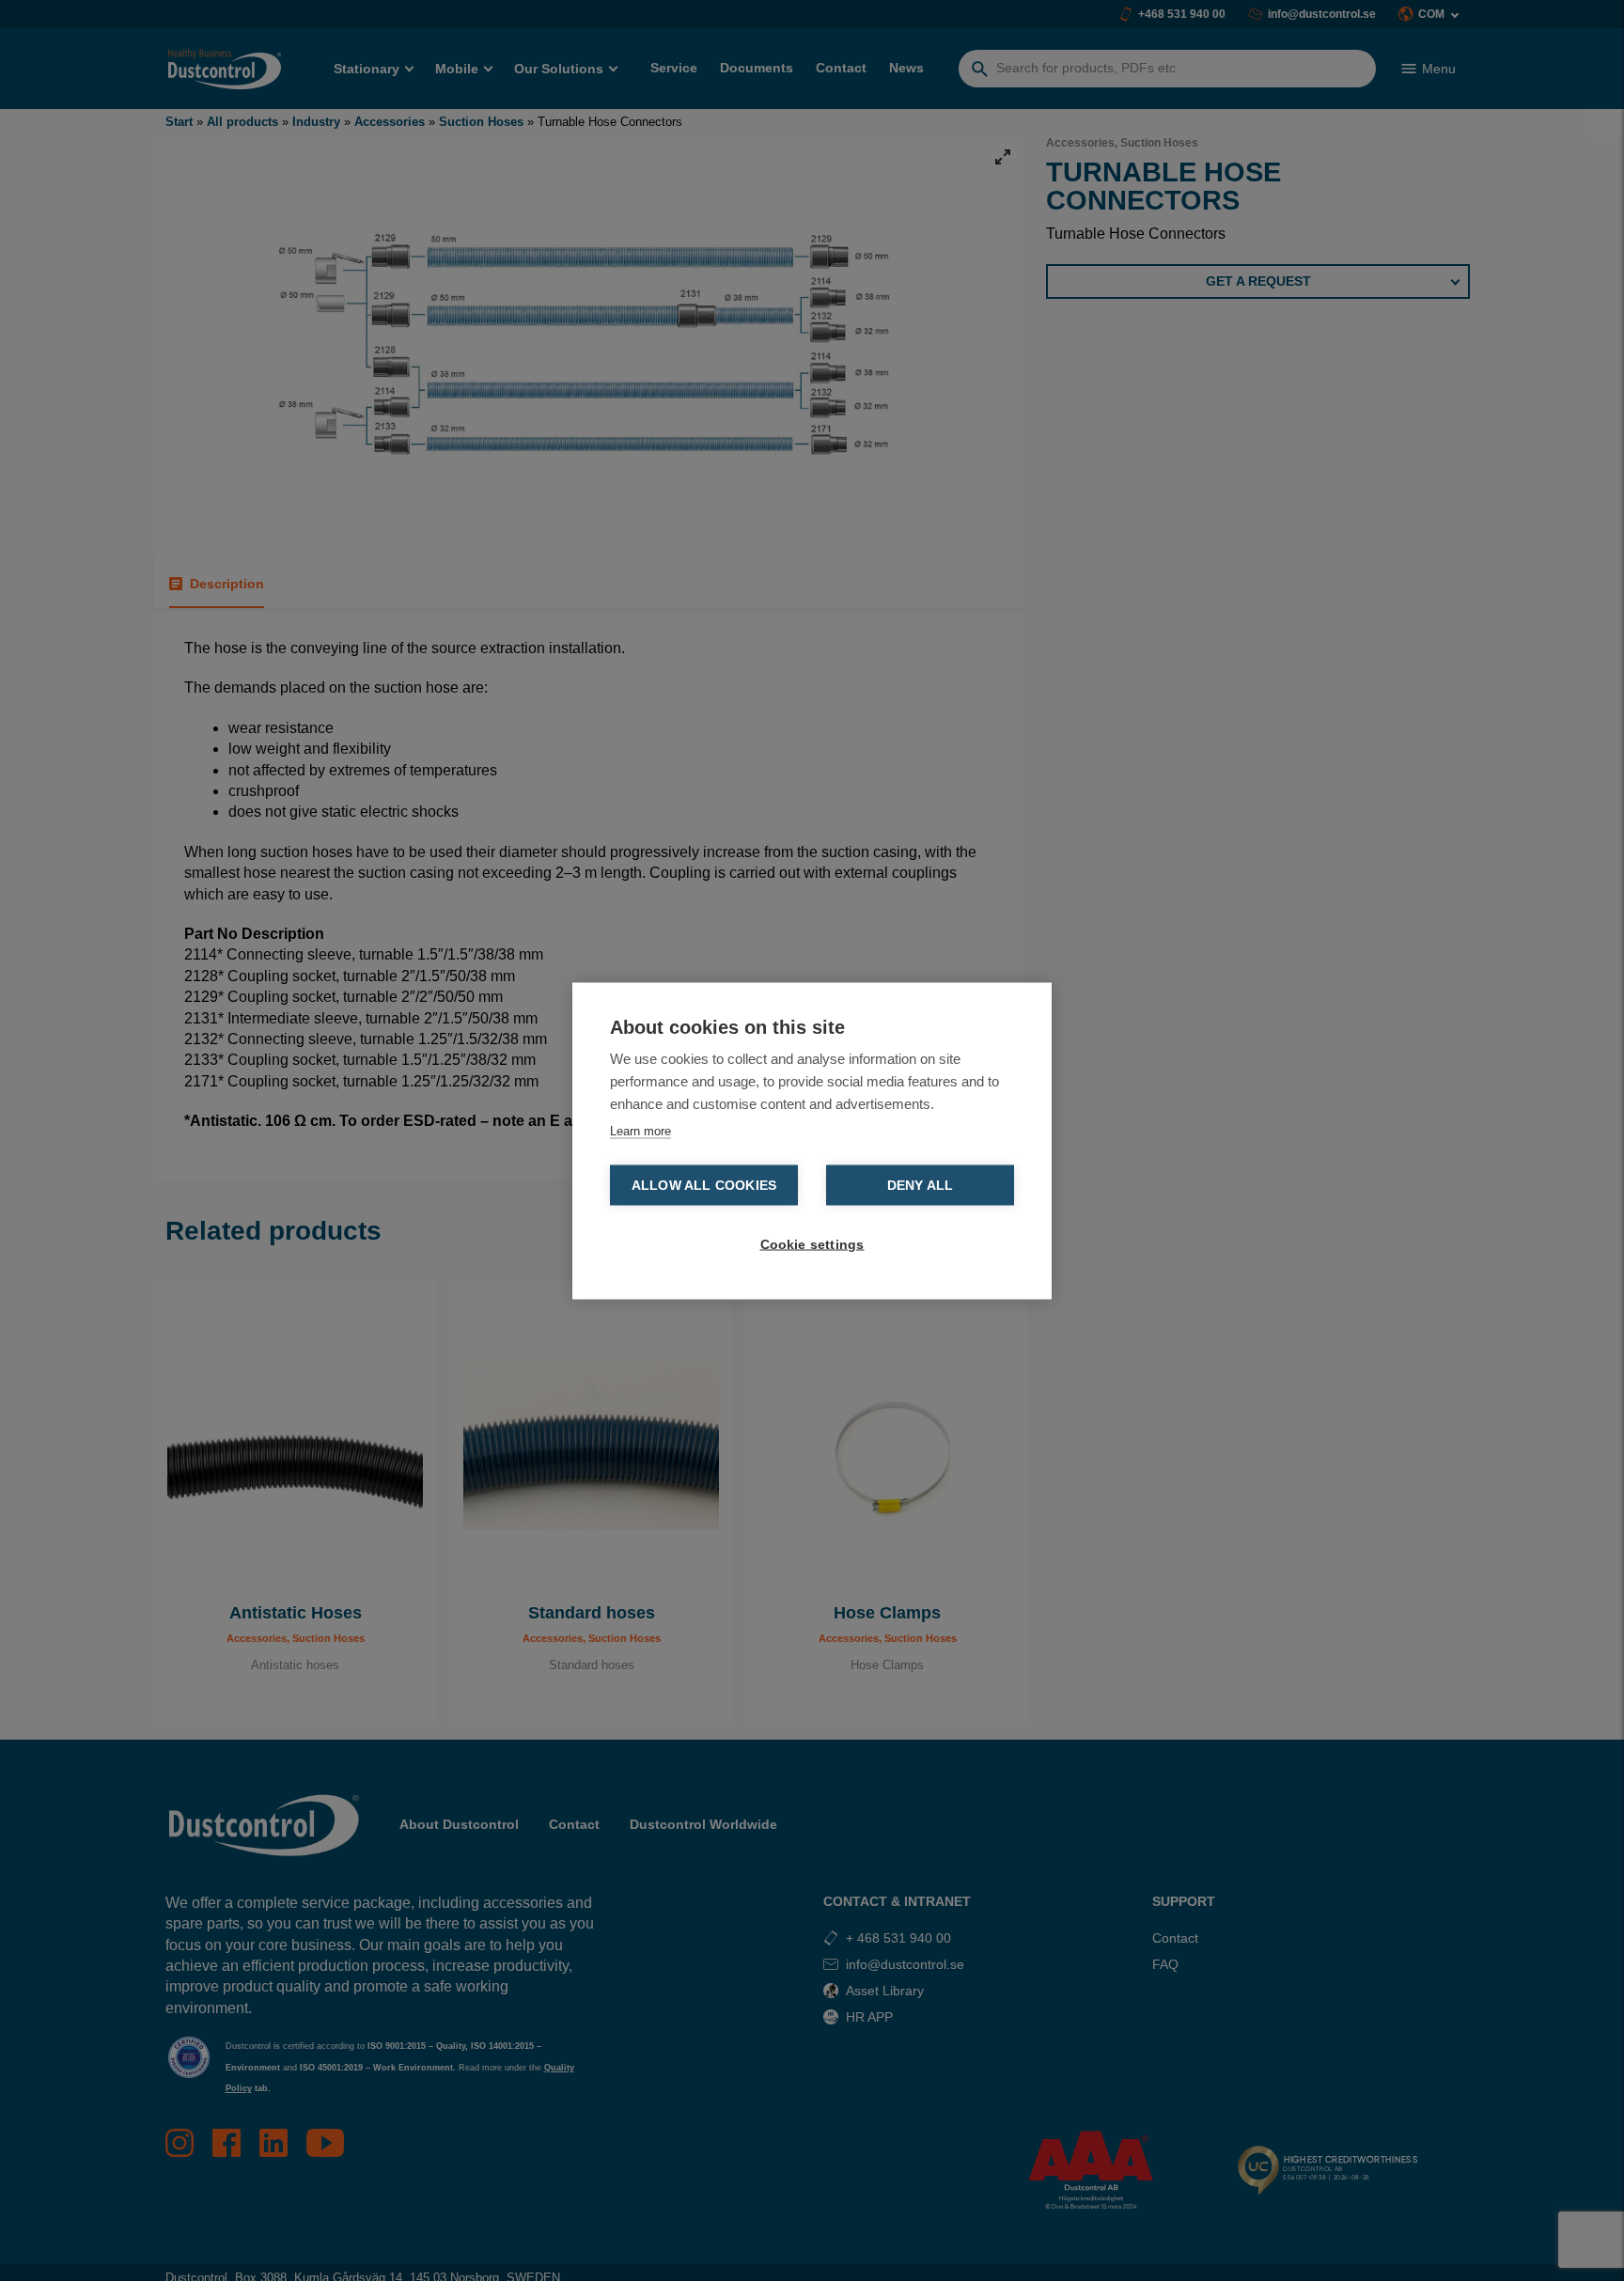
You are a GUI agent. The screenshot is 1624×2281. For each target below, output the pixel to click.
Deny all (921, 1185)
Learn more (640, 1130)
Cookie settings (812, 1244)
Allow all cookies (704, 1185)
